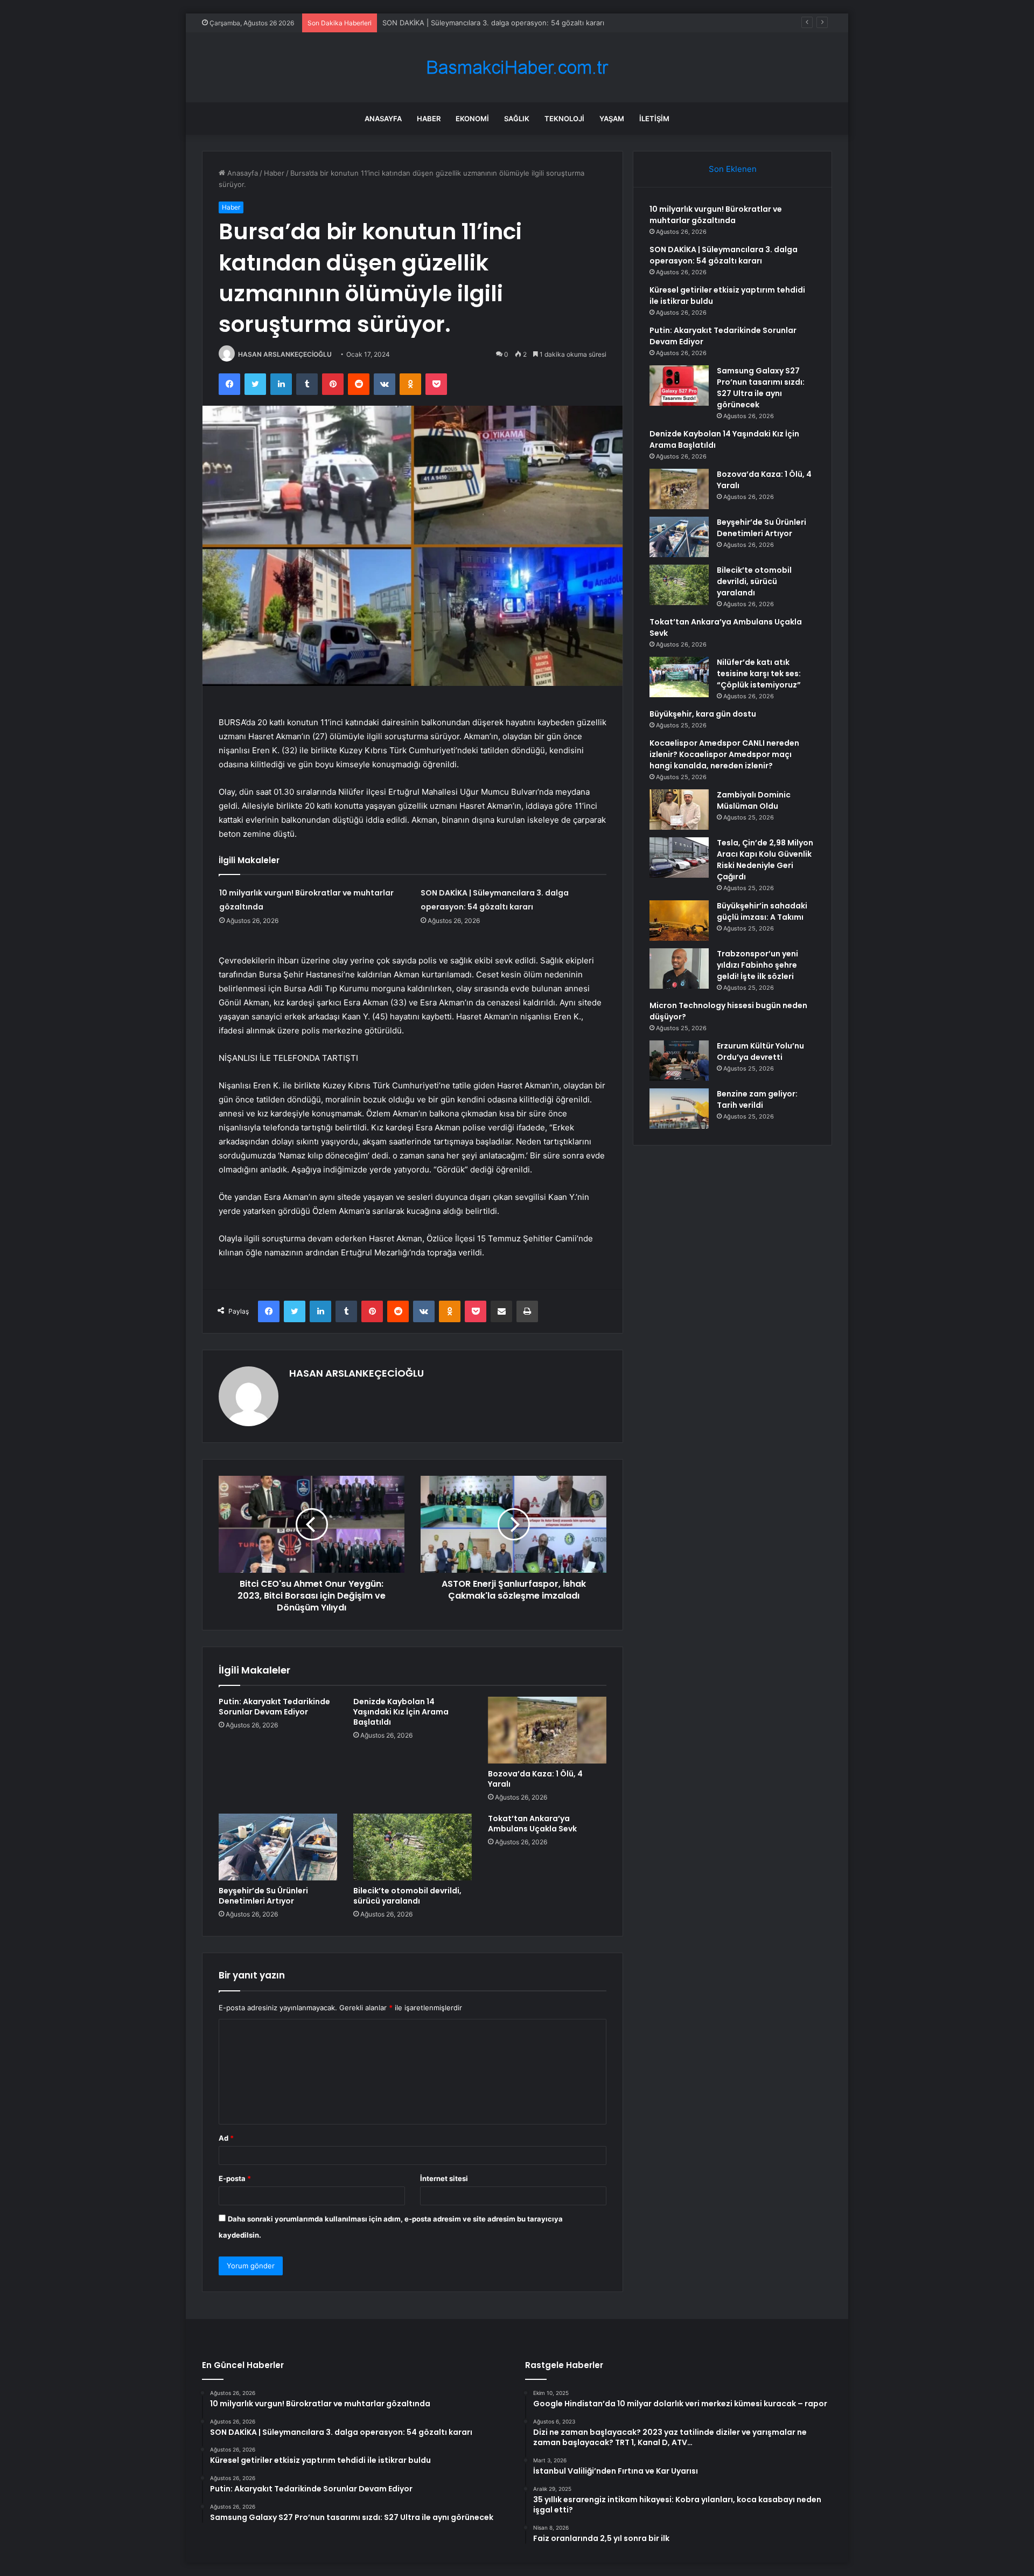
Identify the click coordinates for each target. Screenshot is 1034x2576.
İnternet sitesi (444, 2178)
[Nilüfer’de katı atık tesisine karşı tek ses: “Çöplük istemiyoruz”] (679, 677)
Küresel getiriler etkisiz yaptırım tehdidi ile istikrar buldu (476, 23)
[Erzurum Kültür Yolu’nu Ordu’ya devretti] (679, 1061)
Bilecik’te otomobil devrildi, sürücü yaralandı (407, 1896)
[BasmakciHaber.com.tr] (517, 68)
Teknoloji (564, 119)
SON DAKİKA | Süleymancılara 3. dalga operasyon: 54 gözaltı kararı (724, 255)
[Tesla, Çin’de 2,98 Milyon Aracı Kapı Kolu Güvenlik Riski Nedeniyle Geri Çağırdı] (679, 857)
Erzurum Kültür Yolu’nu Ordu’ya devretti (760, 1051)
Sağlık (517, 119)
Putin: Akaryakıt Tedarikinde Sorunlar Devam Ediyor (274, 1707)
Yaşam (612, 119)
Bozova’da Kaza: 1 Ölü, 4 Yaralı (535, 1779)
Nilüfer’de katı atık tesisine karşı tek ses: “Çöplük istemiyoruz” (759, 673)
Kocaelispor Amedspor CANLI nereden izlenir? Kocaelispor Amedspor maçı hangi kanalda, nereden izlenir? (724, 754)
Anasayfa (383, 119)
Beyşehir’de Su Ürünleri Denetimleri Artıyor (263, 1896)
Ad (226, 2138)
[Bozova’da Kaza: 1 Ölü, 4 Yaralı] (547, 1730)
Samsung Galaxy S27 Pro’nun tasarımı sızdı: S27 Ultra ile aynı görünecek (761, 388)
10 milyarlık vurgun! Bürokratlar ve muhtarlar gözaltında (716, 215)
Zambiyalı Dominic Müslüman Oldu (754, 800)
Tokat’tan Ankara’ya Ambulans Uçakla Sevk (532, 1824)
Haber (429, 119)
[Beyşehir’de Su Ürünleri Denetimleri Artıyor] (278, 1847)
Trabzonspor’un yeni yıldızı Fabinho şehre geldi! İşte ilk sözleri (757, 965)
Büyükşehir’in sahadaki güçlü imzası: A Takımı (762, 911)
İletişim (654, 119)
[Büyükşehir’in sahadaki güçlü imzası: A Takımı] (679, 921)
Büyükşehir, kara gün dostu (703, 714)
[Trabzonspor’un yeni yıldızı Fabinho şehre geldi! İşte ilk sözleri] (679, 968)
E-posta (235, 2178)
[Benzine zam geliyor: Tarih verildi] (679, 1109)
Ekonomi (472, 119)
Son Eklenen (733, 169)
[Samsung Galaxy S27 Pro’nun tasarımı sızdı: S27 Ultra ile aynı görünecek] (679, 386)
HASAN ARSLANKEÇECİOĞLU (285, 354)
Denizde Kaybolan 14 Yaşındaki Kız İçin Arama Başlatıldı (401, 1712)
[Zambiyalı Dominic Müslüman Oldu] (679, 810)
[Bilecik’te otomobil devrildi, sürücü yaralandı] (413, 1847)
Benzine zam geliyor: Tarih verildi (757, 1099)
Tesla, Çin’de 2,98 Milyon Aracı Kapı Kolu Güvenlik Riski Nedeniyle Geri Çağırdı (765, 860)
